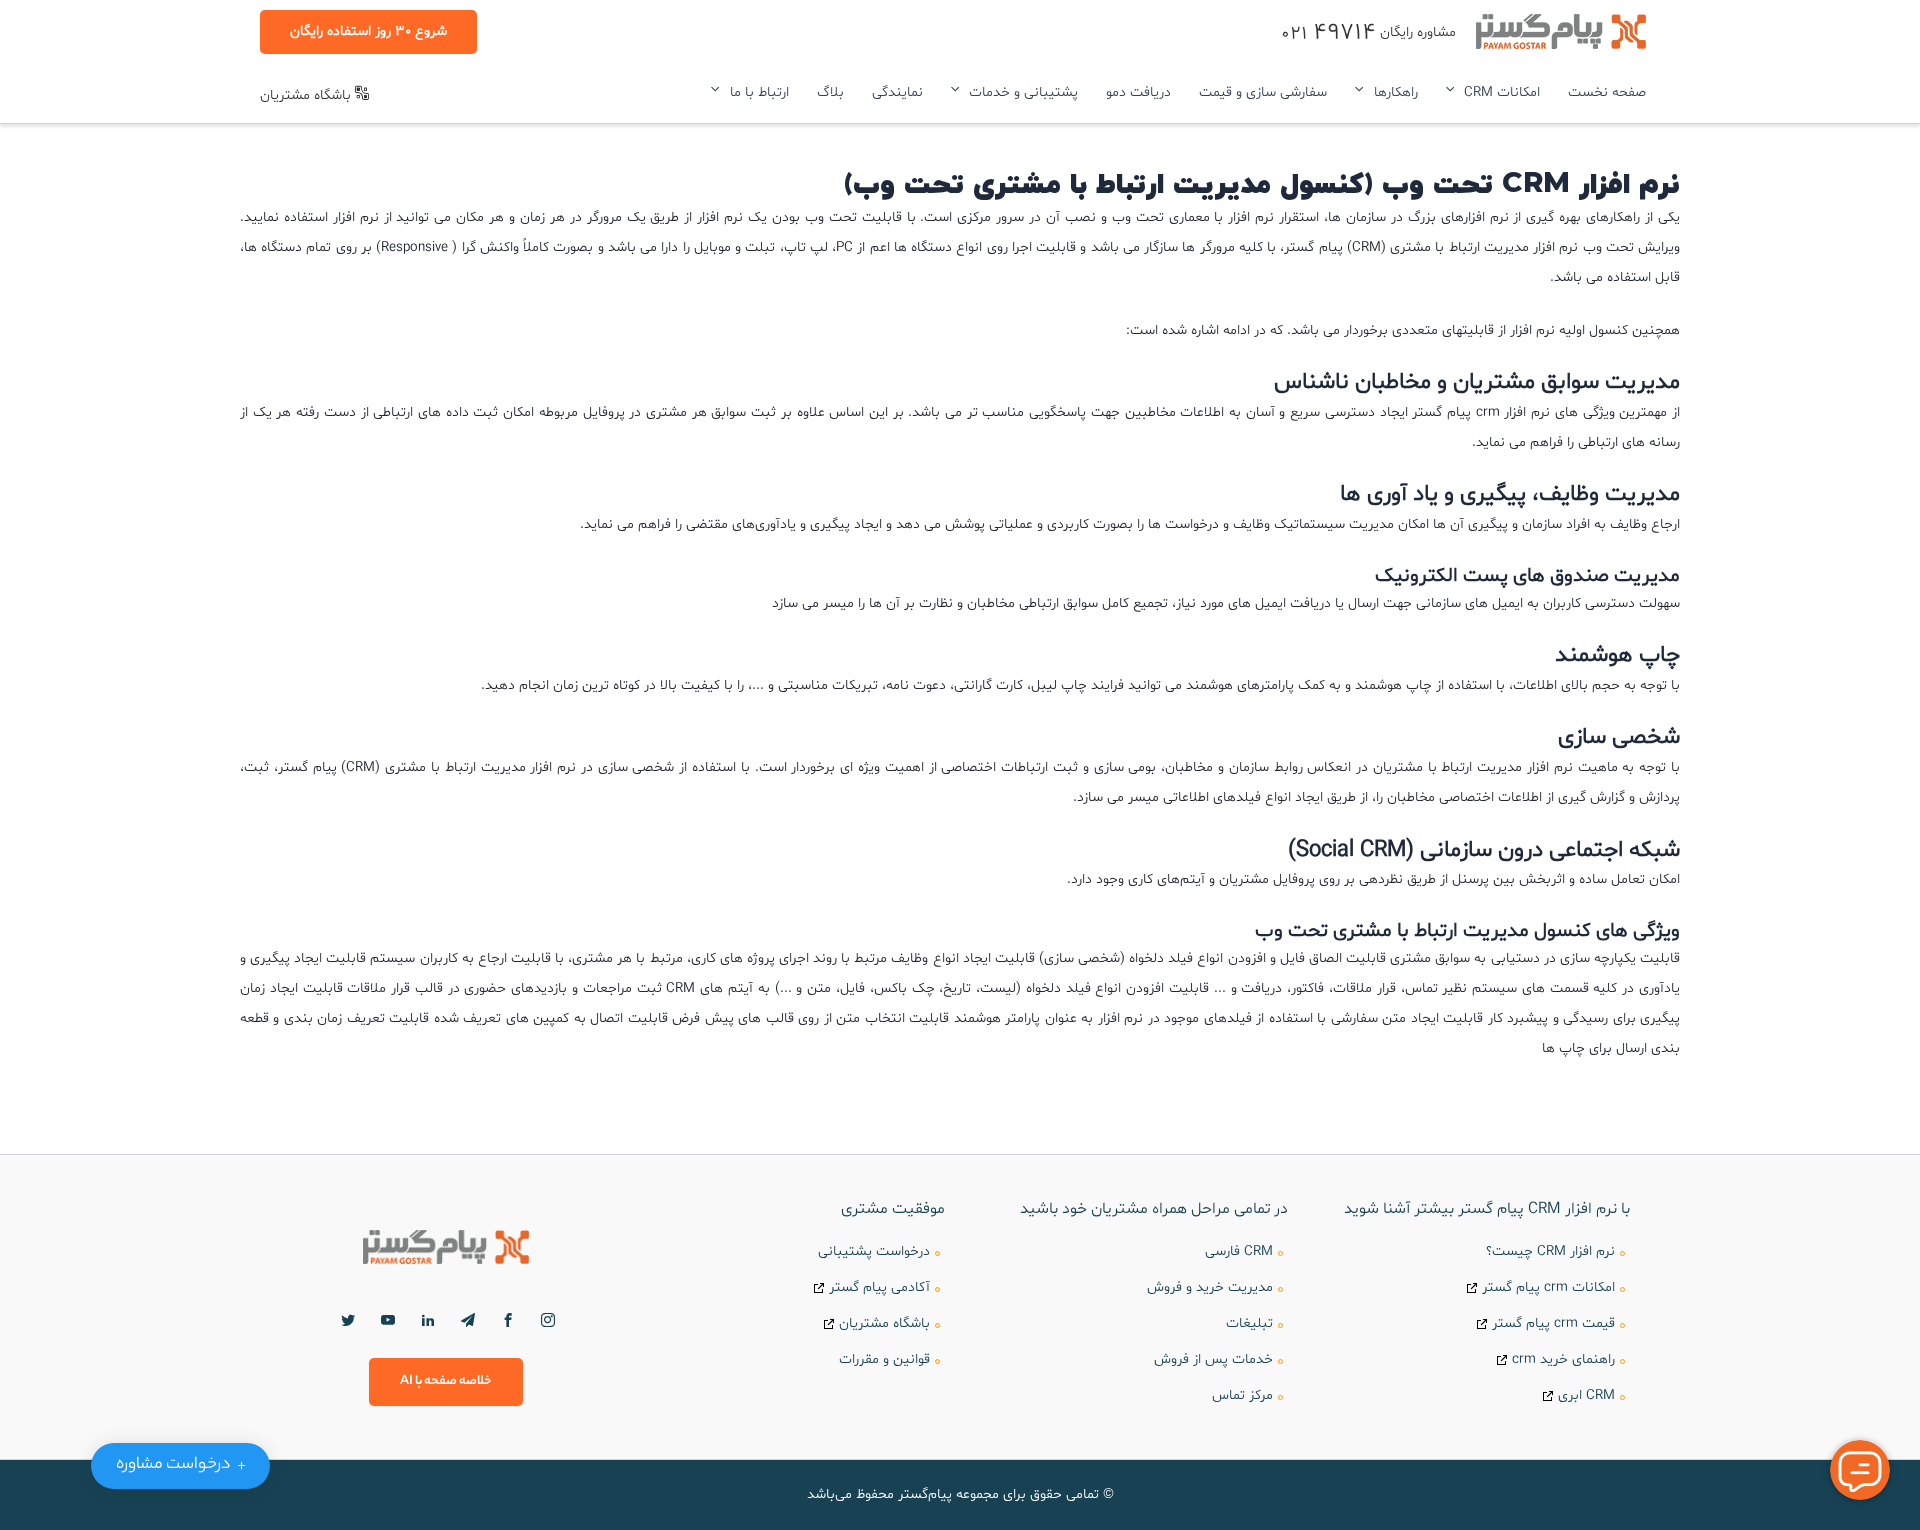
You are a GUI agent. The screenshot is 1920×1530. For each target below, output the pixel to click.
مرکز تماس (1242, 1395)
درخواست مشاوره (185, 1465)
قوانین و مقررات (884, 1359)
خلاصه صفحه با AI (446, 1381)
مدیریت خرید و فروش (1210, 1287)
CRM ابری (1586, 1395)
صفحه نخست (1607, 92)
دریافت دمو (1138, 92)
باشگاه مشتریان (307, 95)
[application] (1455, 93)
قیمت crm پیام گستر (1553, 1323)
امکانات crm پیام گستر (1548, 1287)
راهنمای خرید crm (1563, 1359)
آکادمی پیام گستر (879, 1287)
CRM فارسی (1239, 1251)
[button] (368, 32)
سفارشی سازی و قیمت (1263, 92)
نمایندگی (897, 92)
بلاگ (830, 92)
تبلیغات (1249, 1323)
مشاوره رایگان (1368, 32)
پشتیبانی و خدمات (1023, 92)
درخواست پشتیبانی (874, 1251)
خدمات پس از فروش (1213, 1359)
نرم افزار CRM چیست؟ (1550, 1251)
